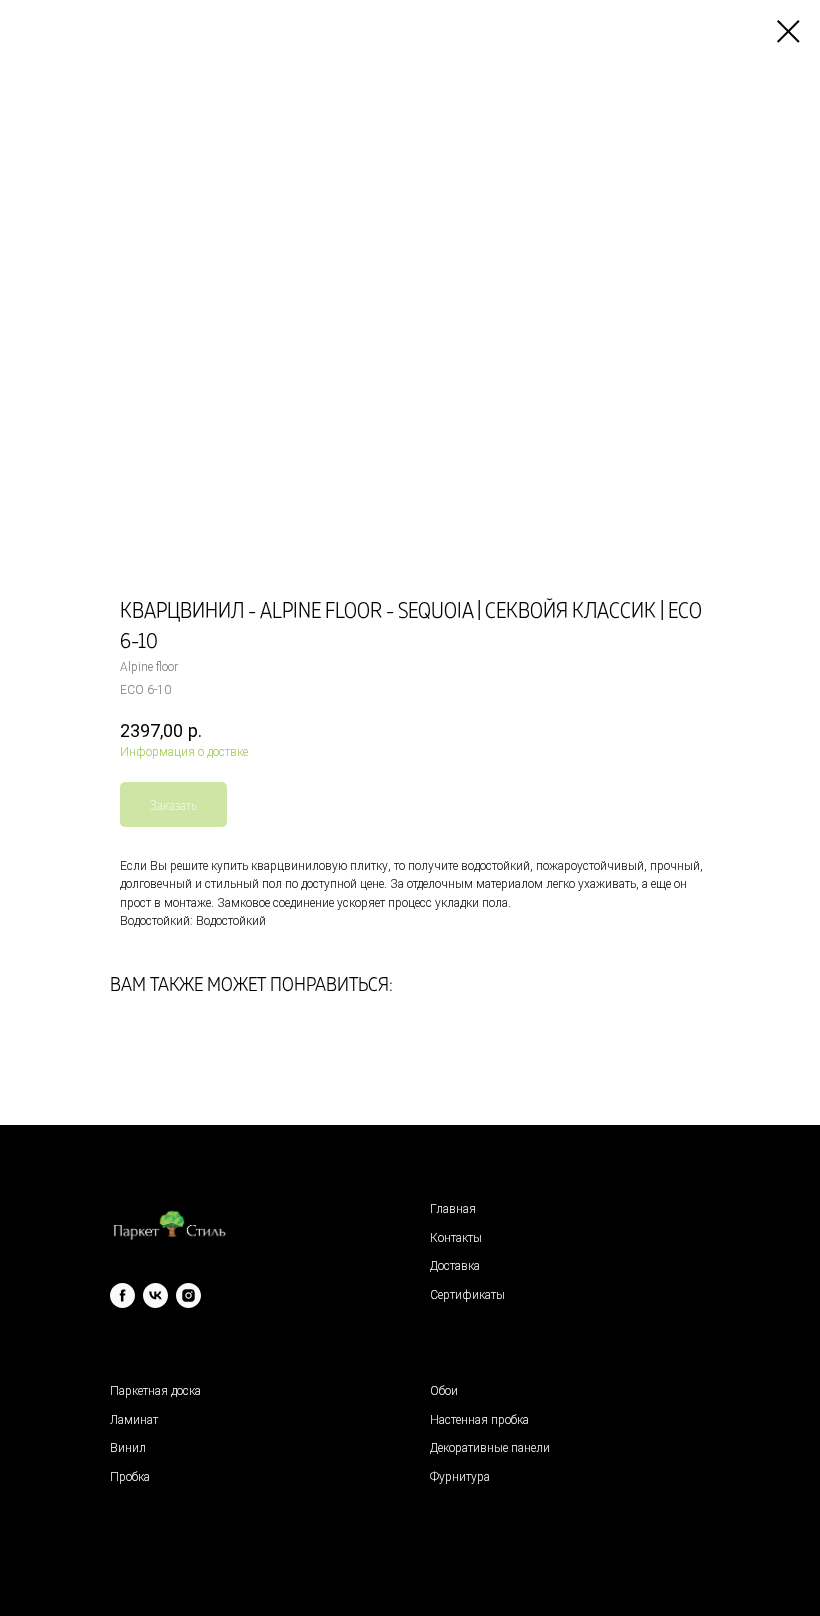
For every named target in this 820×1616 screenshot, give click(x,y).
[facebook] (122, 1295)
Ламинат (134, 1420)
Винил (128, 1448)
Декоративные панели (490, 1448)
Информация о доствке (184, 752)
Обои (444, 1391)
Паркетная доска (155, 1391)
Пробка (130, 1477)
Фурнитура (460, 1477)
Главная (453, 1209)
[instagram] (188, 1295)
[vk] (155, 1295)
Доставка (455, 1266)
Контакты (456, 1238)
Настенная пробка (479, 1420)
